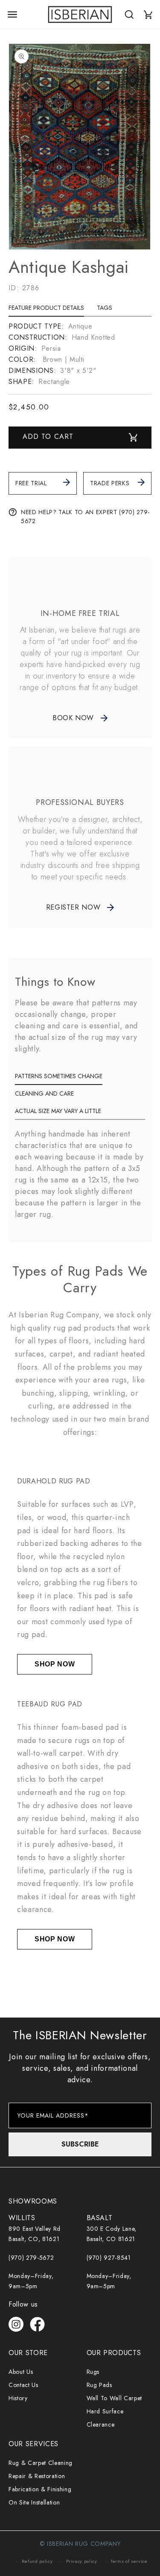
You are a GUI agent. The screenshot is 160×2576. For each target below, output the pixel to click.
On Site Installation (34, 2502)
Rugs (93, 2372)
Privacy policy (82, 2561)
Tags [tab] (105, 308)
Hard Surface (105, 2411)
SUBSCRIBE (80, 2144)
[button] (12, 14)
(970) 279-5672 (31, 2258)
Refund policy (37, 2561)
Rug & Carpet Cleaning (41, 2463)
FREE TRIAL (31, 483)
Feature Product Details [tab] (46, 308)
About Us (21, 2372)
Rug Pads (99, 2385)
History (18, 2398)
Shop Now (55, 1664)
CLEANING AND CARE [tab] (44, 1093)
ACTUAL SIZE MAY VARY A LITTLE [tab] (58, 1111)
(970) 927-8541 (109, 2258)
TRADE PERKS (110, 483)
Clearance (101, 2424)
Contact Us (23, 2385)
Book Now (73, 718)
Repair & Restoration (37, 2476)
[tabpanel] (80, 354)
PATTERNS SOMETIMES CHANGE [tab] (59, 1076)
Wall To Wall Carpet (115, 2398)
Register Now (73, 907)
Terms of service (129, 2561)
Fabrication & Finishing (40, 2489)
